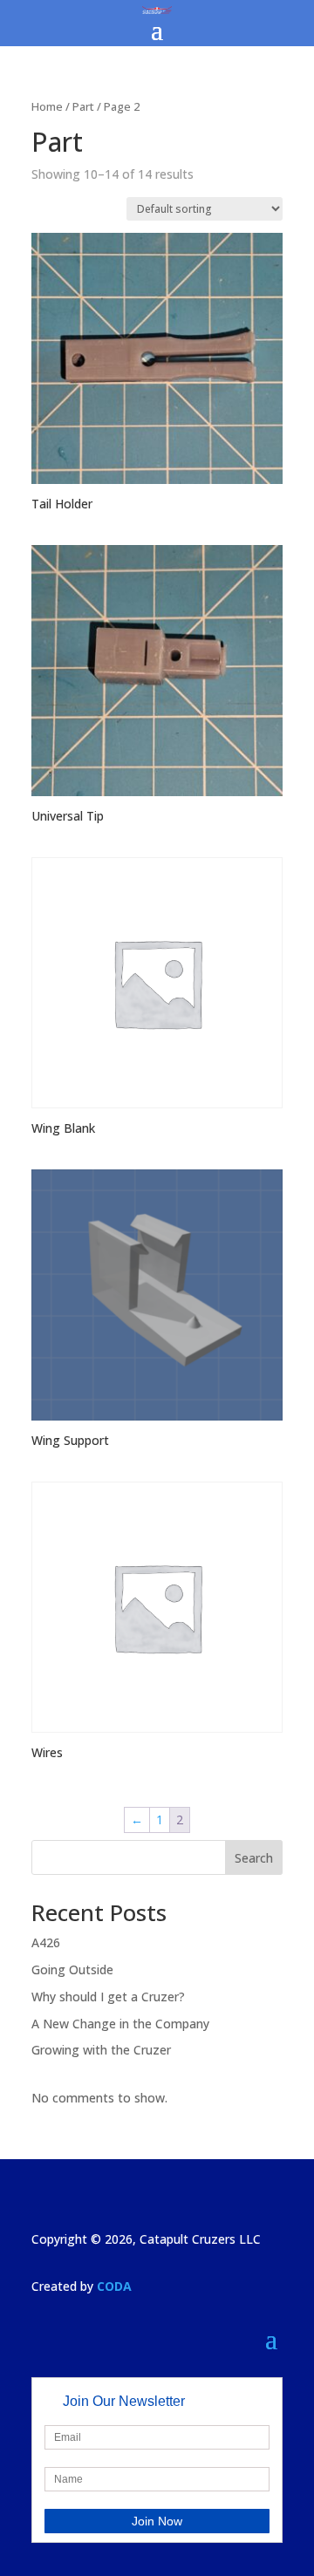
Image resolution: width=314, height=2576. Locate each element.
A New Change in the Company (120, 2024)
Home (47, 106)
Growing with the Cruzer (101, 2050)
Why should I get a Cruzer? (108, 1997)
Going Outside (72, 1969)
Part (83, 106)
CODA (114, 2286)
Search (254, 1858)
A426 (46, 1942)
